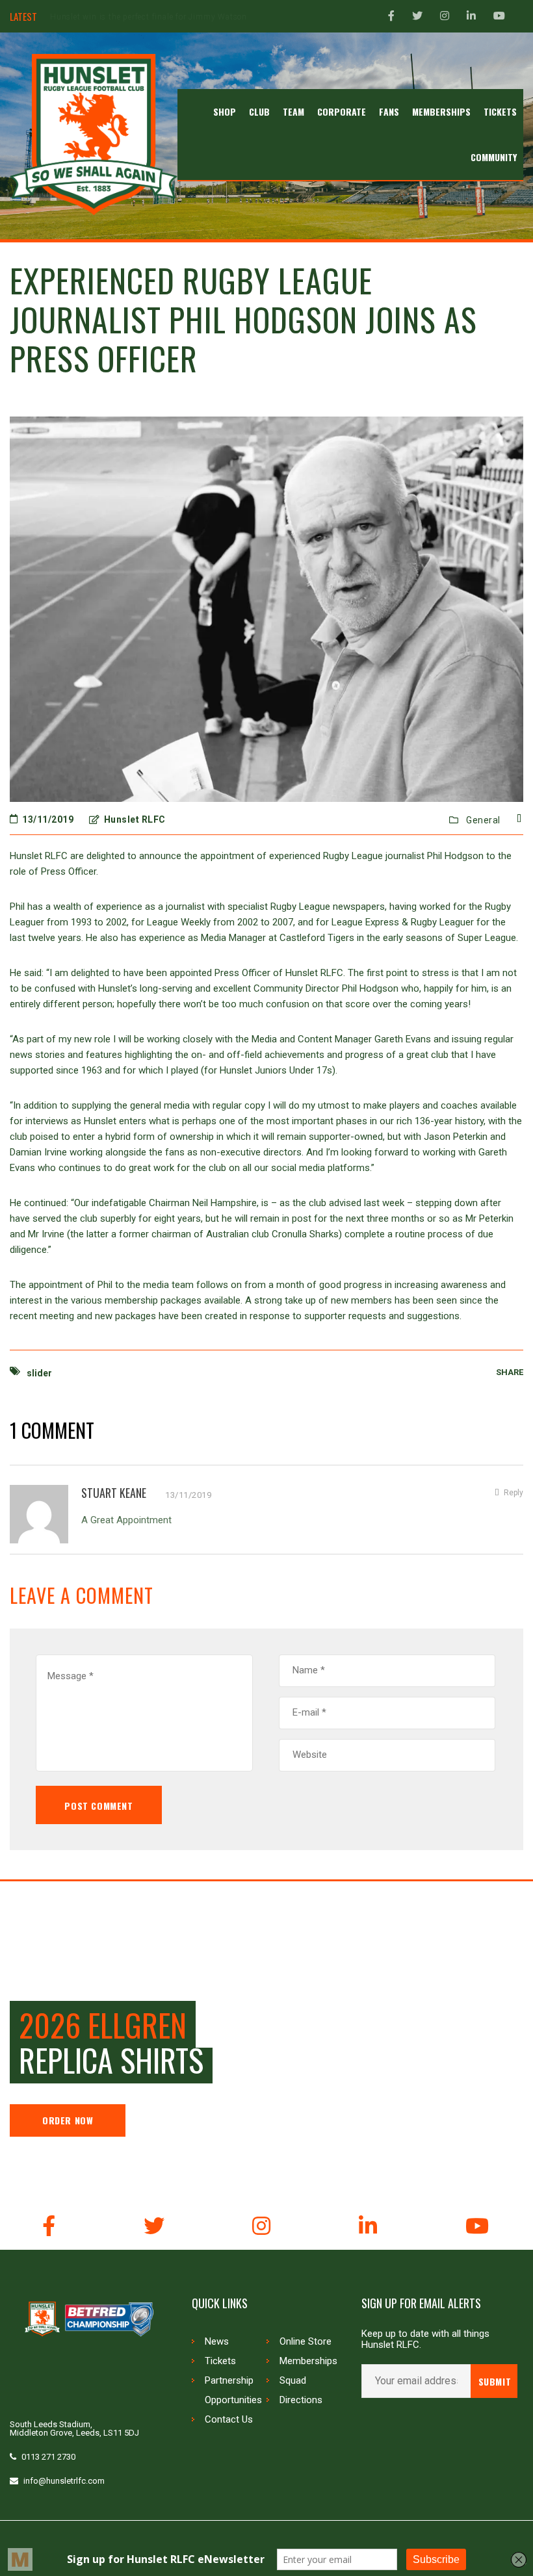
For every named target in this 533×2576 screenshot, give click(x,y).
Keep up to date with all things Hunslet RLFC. (425, 2339)
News (217, 2341)
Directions (301, 2400)
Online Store (305, 2341)
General (483, 820)
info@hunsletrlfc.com (64, 2481)
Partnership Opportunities (233, 2390)
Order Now (68, 2120)
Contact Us (229, 2419)
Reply (513, 1493)
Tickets (220, 2361)
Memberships (308, 2361)
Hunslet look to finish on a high (111, 17)
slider (39, 1373)
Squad (293, 2380)
